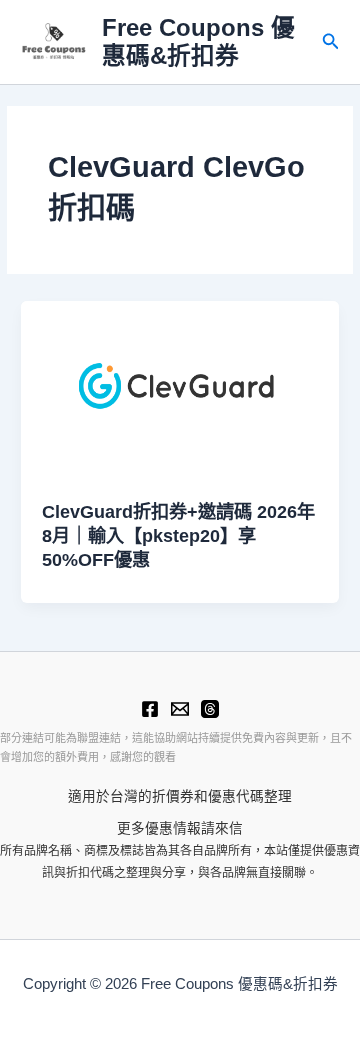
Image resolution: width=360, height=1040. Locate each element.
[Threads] (210, 709)
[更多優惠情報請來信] (180, 709)
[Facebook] (150, 709)
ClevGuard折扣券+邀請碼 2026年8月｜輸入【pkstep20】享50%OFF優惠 (178, 535)
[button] (331, 42)
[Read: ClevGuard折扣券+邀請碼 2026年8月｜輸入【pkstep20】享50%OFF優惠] (180, 389)
